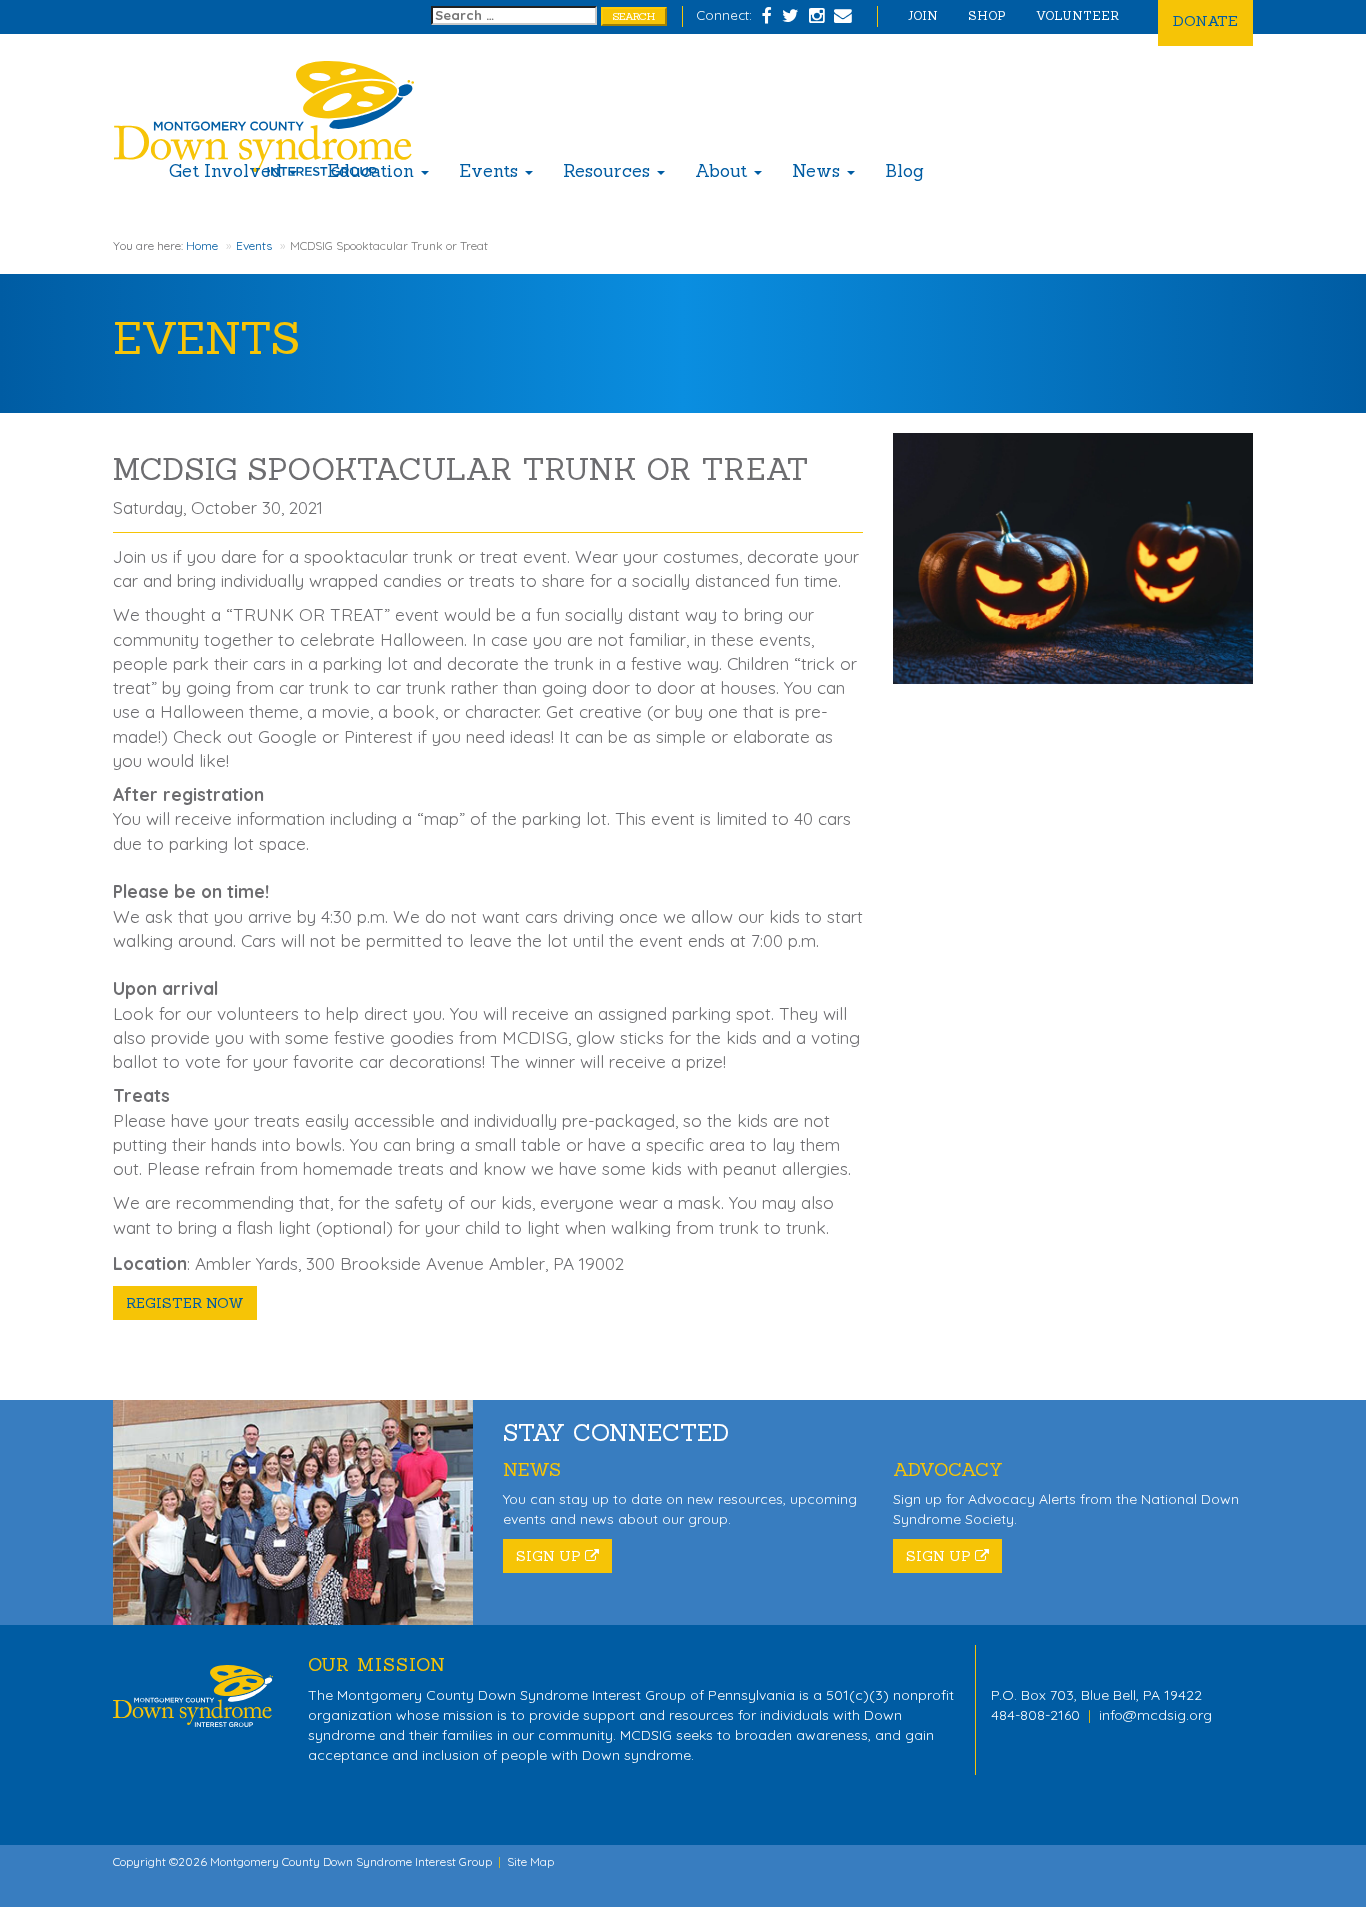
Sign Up (550, 1556)
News (818, 171)
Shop (987, 15)
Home (202, 245)
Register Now (185, 1303)
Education (373, 171)
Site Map (530, 1861)
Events (491, 171)
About (723, 171)
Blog (904, 171)
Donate (1205, 20)
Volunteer (1077, 15)
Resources (609, 171)
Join (923, 15)
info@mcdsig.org (1155, 1715)
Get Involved (228, 171)
